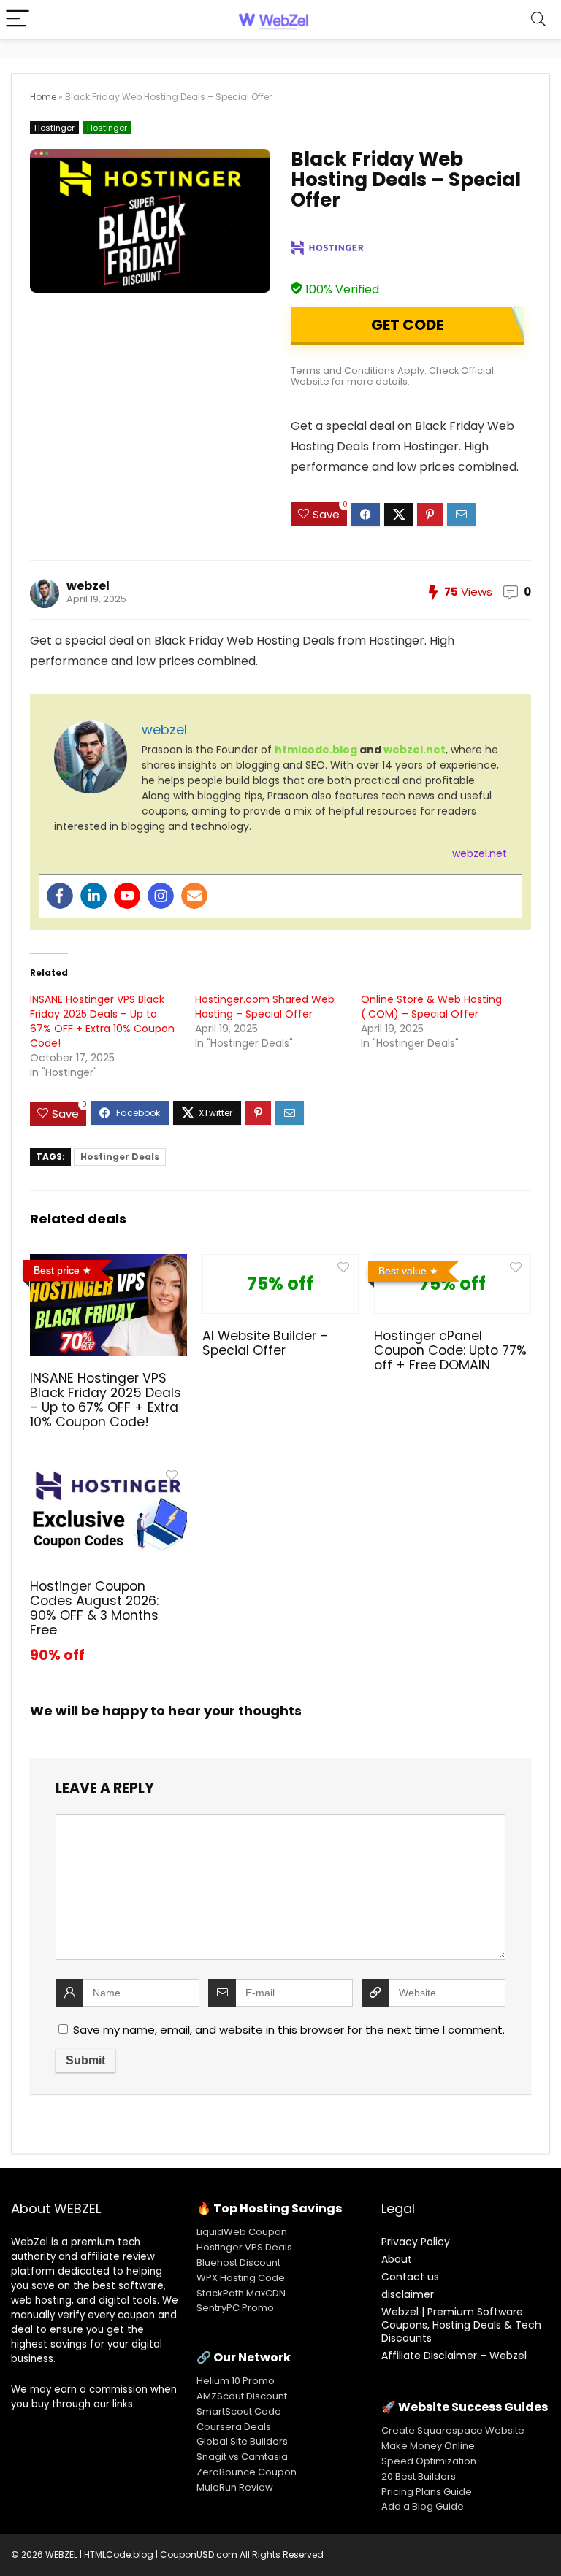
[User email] (194, 896)
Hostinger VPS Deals (244, 2247)
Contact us (410, 2277)
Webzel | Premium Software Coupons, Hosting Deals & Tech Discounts (461, 2325)
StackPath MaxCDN (241, 2293)
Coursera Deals (234, 2427)
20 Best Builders (419, 2476)
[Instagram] (161, 896)
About (397, 2259)
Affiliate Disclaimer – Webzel (454, 2356)
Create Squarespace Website (453, 2430)
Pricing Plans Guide (427, 2492)
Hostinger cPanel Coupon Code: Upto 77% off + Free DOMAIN (450, 1350)
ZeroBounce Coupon (247, 2472)
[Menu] (18, 19)
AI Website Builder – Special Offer (265, 1343)
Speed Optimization (429, 2461)
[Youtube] (127, 896)
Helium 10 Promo (236, 2381)
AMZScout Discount (242, 2396)
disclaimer (408, 2294)
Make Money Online (428, 2446)
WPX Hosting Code (241, 2278)
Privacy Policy (416, 2242)
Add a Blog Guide (423, 2506)
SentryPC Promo (235, 2308)
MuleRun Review (235, 2487)
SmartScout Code (239, 2411)
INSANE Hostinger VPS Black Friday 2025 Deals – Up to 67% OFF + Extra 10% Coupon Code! (102, 1021)
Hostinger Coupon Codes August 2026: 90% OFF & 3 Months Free (94, 1608)
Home (43, 97)
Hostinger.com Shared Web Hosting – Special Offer (265, 1007)
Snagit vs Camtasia (242, 2457)
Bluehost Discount (238, 2262)
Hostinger (54, 128)
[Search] (538, 19)
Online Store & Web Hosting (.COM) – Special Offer (431, 1007)
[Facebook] (60, 896)
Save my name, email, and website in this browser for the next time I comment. (289, 2030)
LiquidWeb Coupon (242, 2232)
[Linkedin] (93, 896)
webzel (88, 586)
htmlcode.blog (316, 750)
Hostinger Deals (120, 1157)
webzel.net (415, 750)
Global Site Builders (242, 2441)
